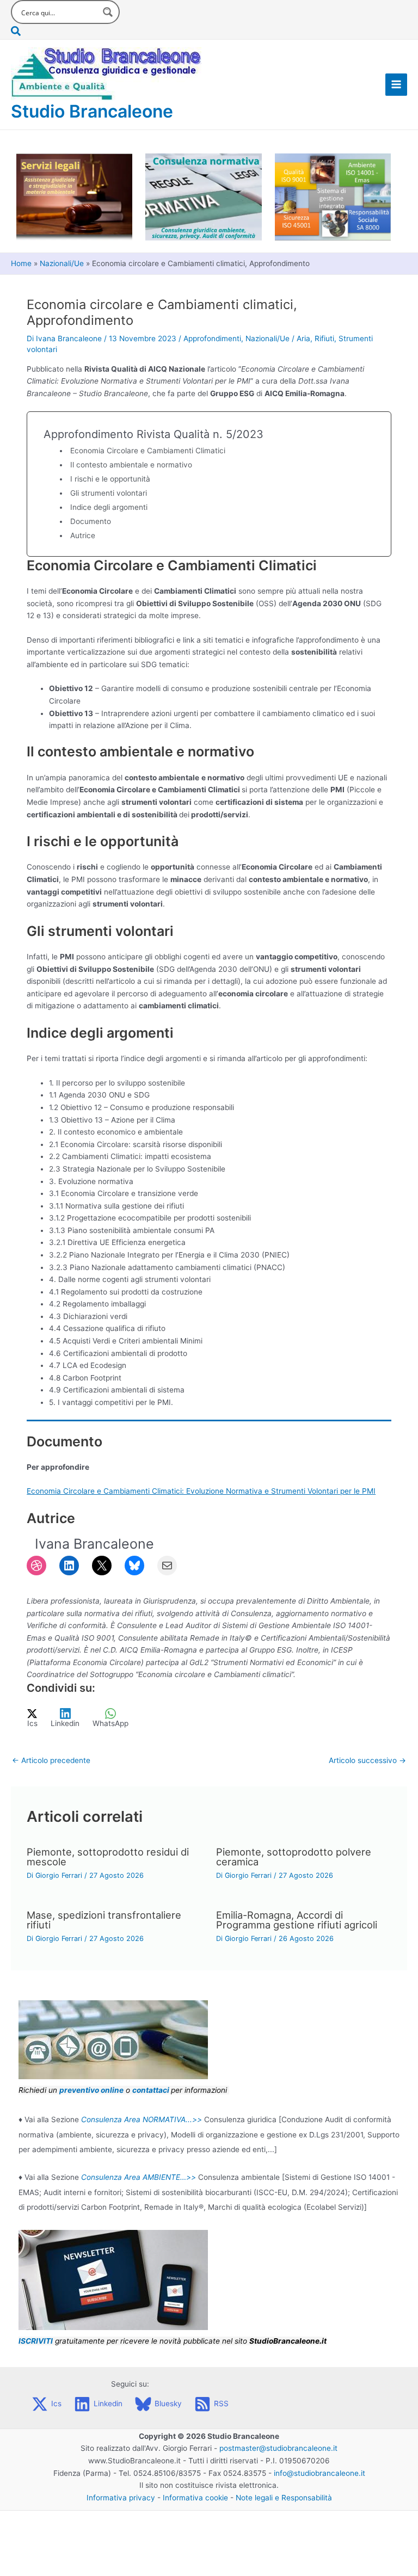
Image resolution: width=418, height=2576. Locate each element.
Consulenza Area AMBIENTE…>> (139, 2177)
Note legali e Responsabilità (284, 2498)
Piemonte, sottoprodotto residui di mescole (108, 1857)
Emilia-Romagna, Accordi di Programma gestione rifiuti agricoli (297, 1920)
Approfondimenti (212, 338)
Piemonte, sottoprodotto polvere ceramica (294, 1857)
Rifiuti (324, 338)
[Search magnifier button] (108, 12)
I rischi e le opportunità (110, 479)
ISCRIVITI (36, 2341)
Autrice (83, 535)
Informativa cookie (195, 2498)
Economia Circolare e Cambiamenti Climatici (148, 451)
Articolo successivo (367, 1760)
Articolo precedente (51, 1760)
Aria (303, 338)
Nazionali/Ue (268, 338)
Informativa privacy (121, 2498)
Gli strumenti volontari (109, 493)
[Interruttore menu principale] (397, 85)
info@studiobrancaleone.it (319, 2473)
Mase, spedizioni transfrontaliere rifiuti (104, 1920)
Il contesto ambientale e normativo (131, 465)
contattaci (151, 2090)
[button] (65, 32)
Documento (91, 521)
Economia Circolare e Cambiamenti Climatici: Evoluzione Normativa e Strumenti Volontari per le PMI (201, 1491)
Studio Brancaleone (92, 111)
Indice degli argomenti (109, 507)
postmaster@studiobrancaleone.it (278, 2448)
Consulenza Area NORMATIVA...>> (142, 2119)
